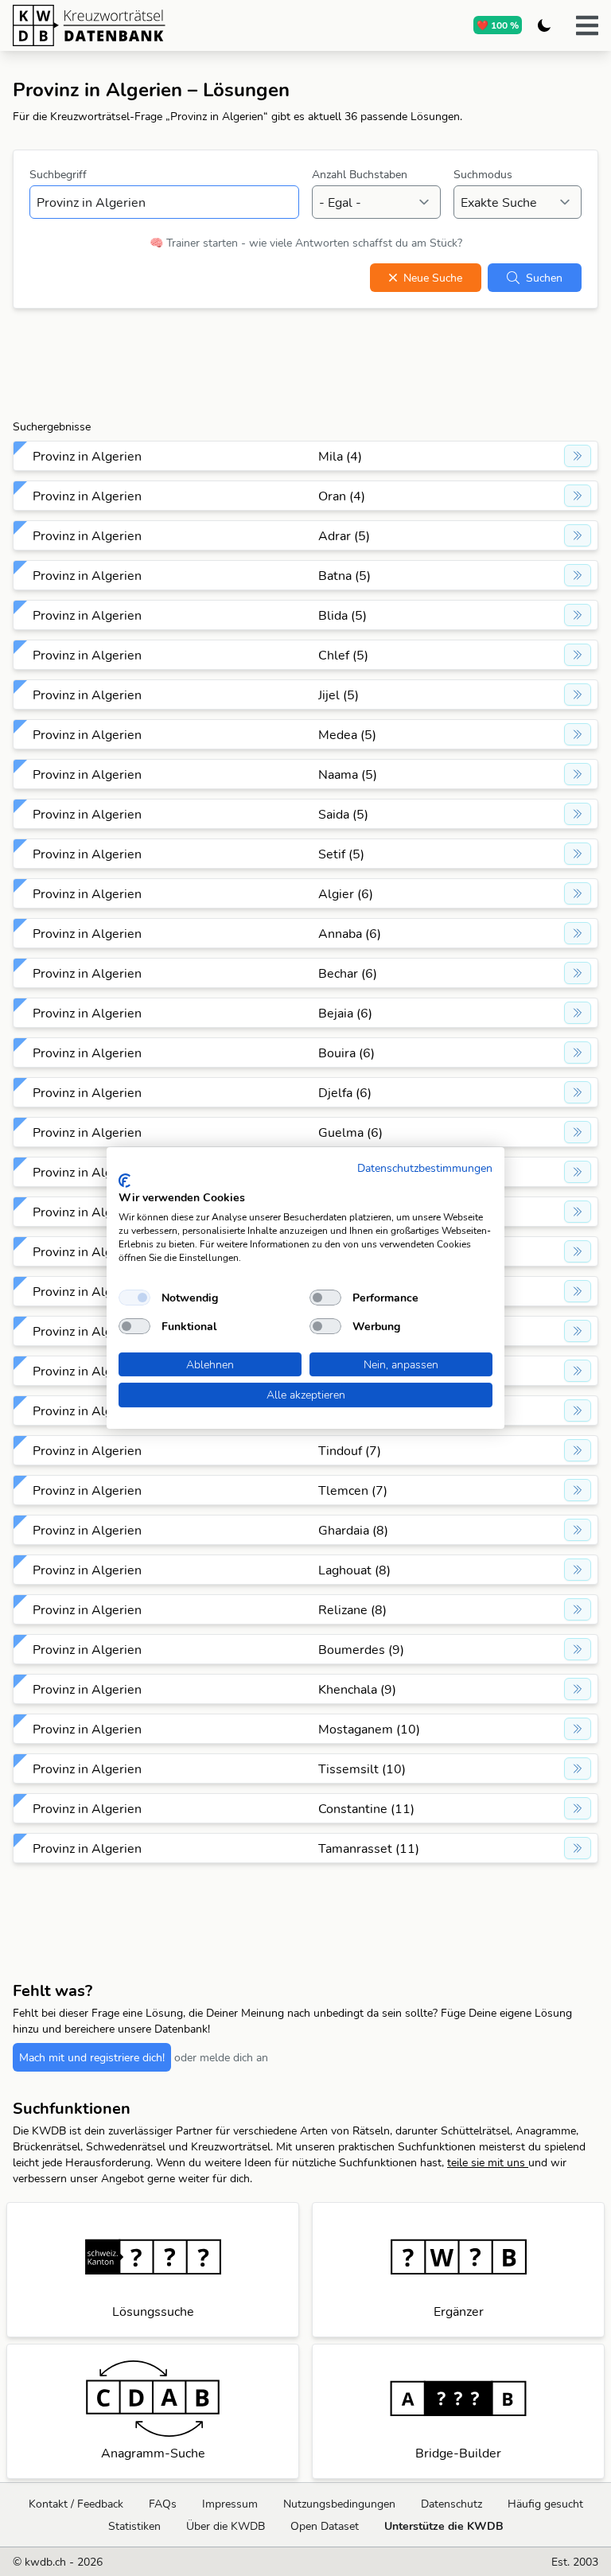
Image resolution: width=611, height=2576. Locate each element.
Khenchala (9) (357, 1689)
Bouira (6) (346, 1053)
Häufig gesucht (545, 2504)
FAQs (163, 2504)
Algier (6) (346, 893)
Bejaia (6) (345, 1013)
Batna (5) (344, 575)
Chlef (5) (343, 655)
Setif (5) (341, 854)
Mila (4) (340, 456)
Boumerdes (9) (361, 1649)
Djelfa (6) (345, 1092)
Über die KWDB (226, 2526)
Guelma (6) (350, 1132)
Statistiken (134, 2526)
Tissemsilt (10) (362, 1769)
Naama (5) (348, 774)
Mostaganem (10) (369, 1729)
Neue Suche (433, 278)
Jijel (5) (339, 695)
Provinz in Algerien (87, 456)
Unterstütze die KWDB (444, 2526)
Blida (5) (342, 615)
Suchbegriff (58, 174)
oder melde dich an (221, 2057)
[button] (587, 25)
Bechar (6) (348, 973)
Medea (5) (347, 734)
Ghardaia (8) (353, 1530)
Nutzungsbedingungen (339, 2504)
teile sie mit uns (488, 2162)
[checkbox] (134, 1298)
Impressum (230, 2504)
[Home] (150, 25)
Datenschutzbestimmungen (425, 1167)
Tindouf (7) (350, 1450)
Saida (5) (343, 814)
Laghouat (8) (354, 1570)
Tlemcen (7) (353, 1490)
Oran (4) (342, 496)
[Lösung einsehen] (578, 456)
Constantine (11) (366, 1808)
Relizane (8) (352, 1609)
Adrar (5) (344, 535)
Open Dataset (325, 2526)
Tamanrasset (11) (369, 1848)
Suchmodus (483, 174)
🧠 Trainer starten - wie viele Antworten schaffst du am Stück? (306, 243)
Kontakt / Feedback (76, 2504)
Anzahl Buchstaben (360, 174)
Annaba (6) (350, 933)
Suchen (544, 278)
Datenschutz (451, 2504)
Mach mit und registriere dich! (92, 2057)
